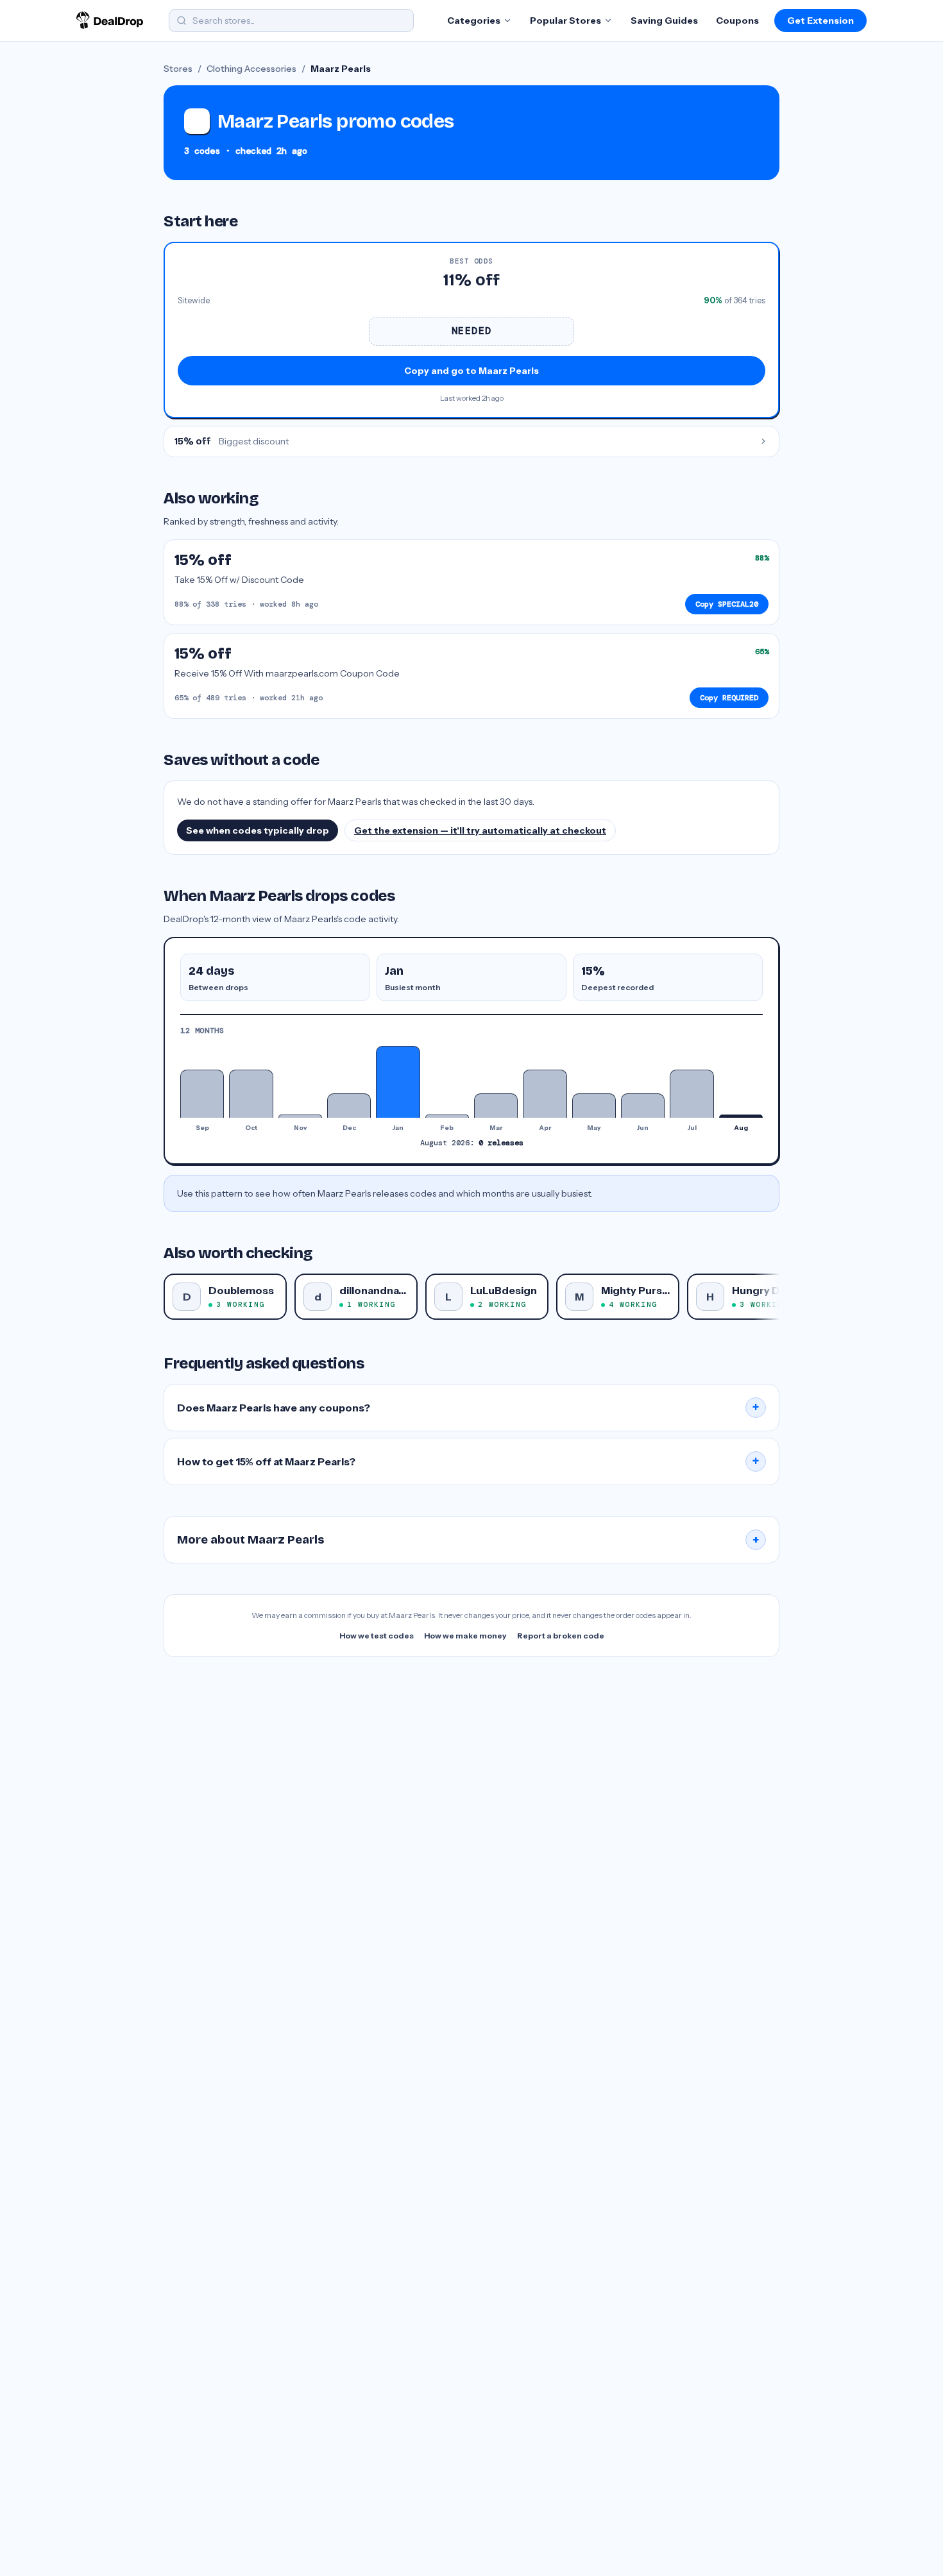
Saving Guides (664, 21)
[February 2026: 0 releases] (447, 1116)
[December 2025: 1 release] (349, 1105)
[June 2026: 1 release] (643, 1105)
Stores (178, 69)
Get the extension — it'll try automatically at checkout (480, 830)
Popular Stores (565, 21)
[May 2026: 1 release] (594, 1105)
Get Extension (820, 21)
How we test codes (377, 1636)
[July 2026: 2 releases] (692, 1094)
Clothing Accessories (251, 69)
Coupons (737, 21)
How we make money (465, 1636)
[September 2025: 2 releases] (202, 1094)
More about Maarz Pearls (468, 1540)
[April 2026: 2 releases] (545, 1094)
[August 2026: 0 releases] (741, 1116)
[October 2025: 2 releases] (251, 1094)
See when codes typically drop (258, 830)
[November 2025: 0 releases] (300, 1116)
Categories (474, 21)
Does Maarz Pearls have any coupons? (468, 1408)
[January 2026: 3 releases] (398, 1082)
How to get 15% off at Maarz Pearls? (468, 1461)
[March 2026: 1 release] (496, 1105)
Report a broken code (561, 1636)
